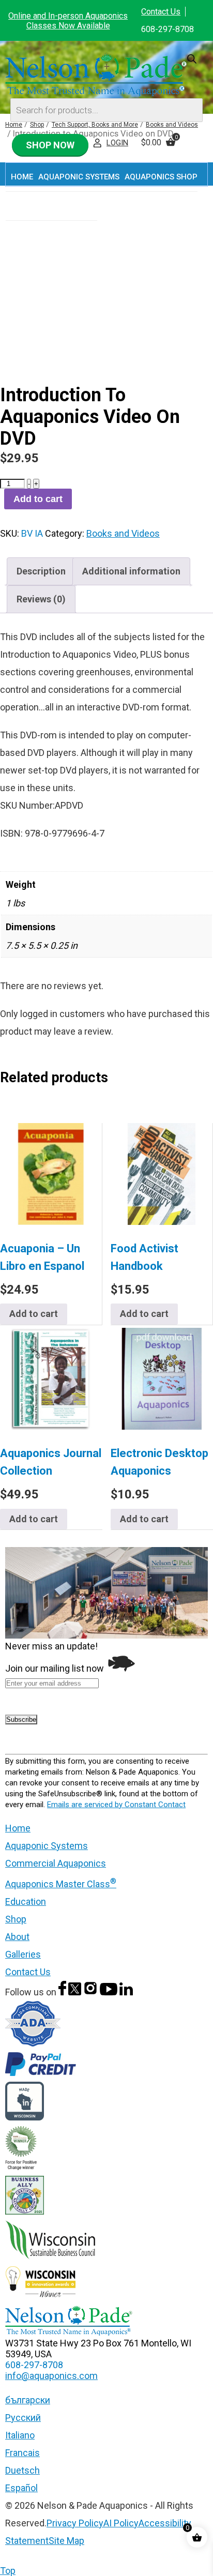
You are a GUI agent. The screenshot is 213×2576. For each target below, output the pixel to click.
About (17, 1937)
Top (8, 2571)
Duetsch (22, 2470)
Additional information (131, 571)
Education (26, 1901)
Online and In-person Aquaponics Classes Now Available (68, 21)
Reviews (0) (41, 599)
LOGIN (117, 143)
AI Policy (121, 2523)
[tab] (41, 571)
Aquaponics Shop (161, 177)
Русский (23, 2418)
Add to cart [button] (34, 1314)
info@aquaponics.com (51, 2376)
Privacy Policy (75, 2523)
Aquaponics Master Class (61, 1884)
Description (41, 571)
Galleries (23, 1954)
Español (21, 2488)
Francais (22, 2453)
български (28, 2400)
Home (22, 177)
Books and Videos (123, 533)
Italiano (20, 2435)
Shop (16, 1919)
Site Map (66, 2541)
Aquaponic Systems (47, 1846)
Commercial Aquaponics (56, 1863)
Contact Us (161, 12)
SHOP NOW (50, 145)
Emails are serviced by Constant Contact (116, 1805)
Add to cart (38, 499)
